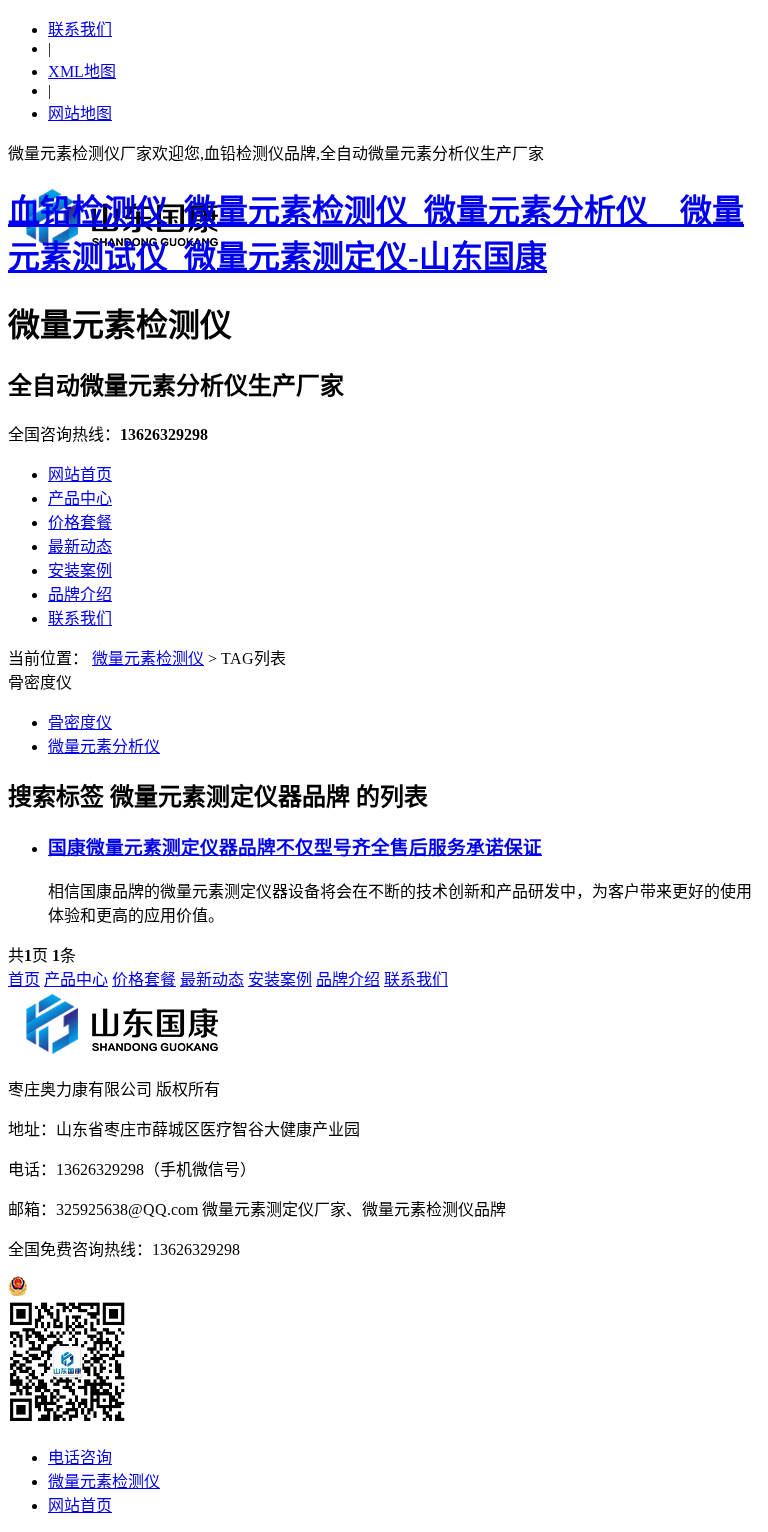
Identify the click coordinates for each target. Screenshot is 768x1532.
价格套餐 (80, 522)
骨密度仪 (80, 722)
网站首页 (80, 474)
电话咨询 (80, 1457)
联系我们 (80, 29)
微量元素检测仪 (148, 658)
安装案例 (80, 570)
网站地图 (80, 113)
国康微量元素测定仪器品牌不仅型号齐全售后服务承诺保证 (295, 847)
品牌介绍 (80, 594)
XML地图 (82, 71)
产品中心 (80, 498)
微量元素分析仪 (104, 746)
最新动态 (80, 546)
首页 (24, 979)
